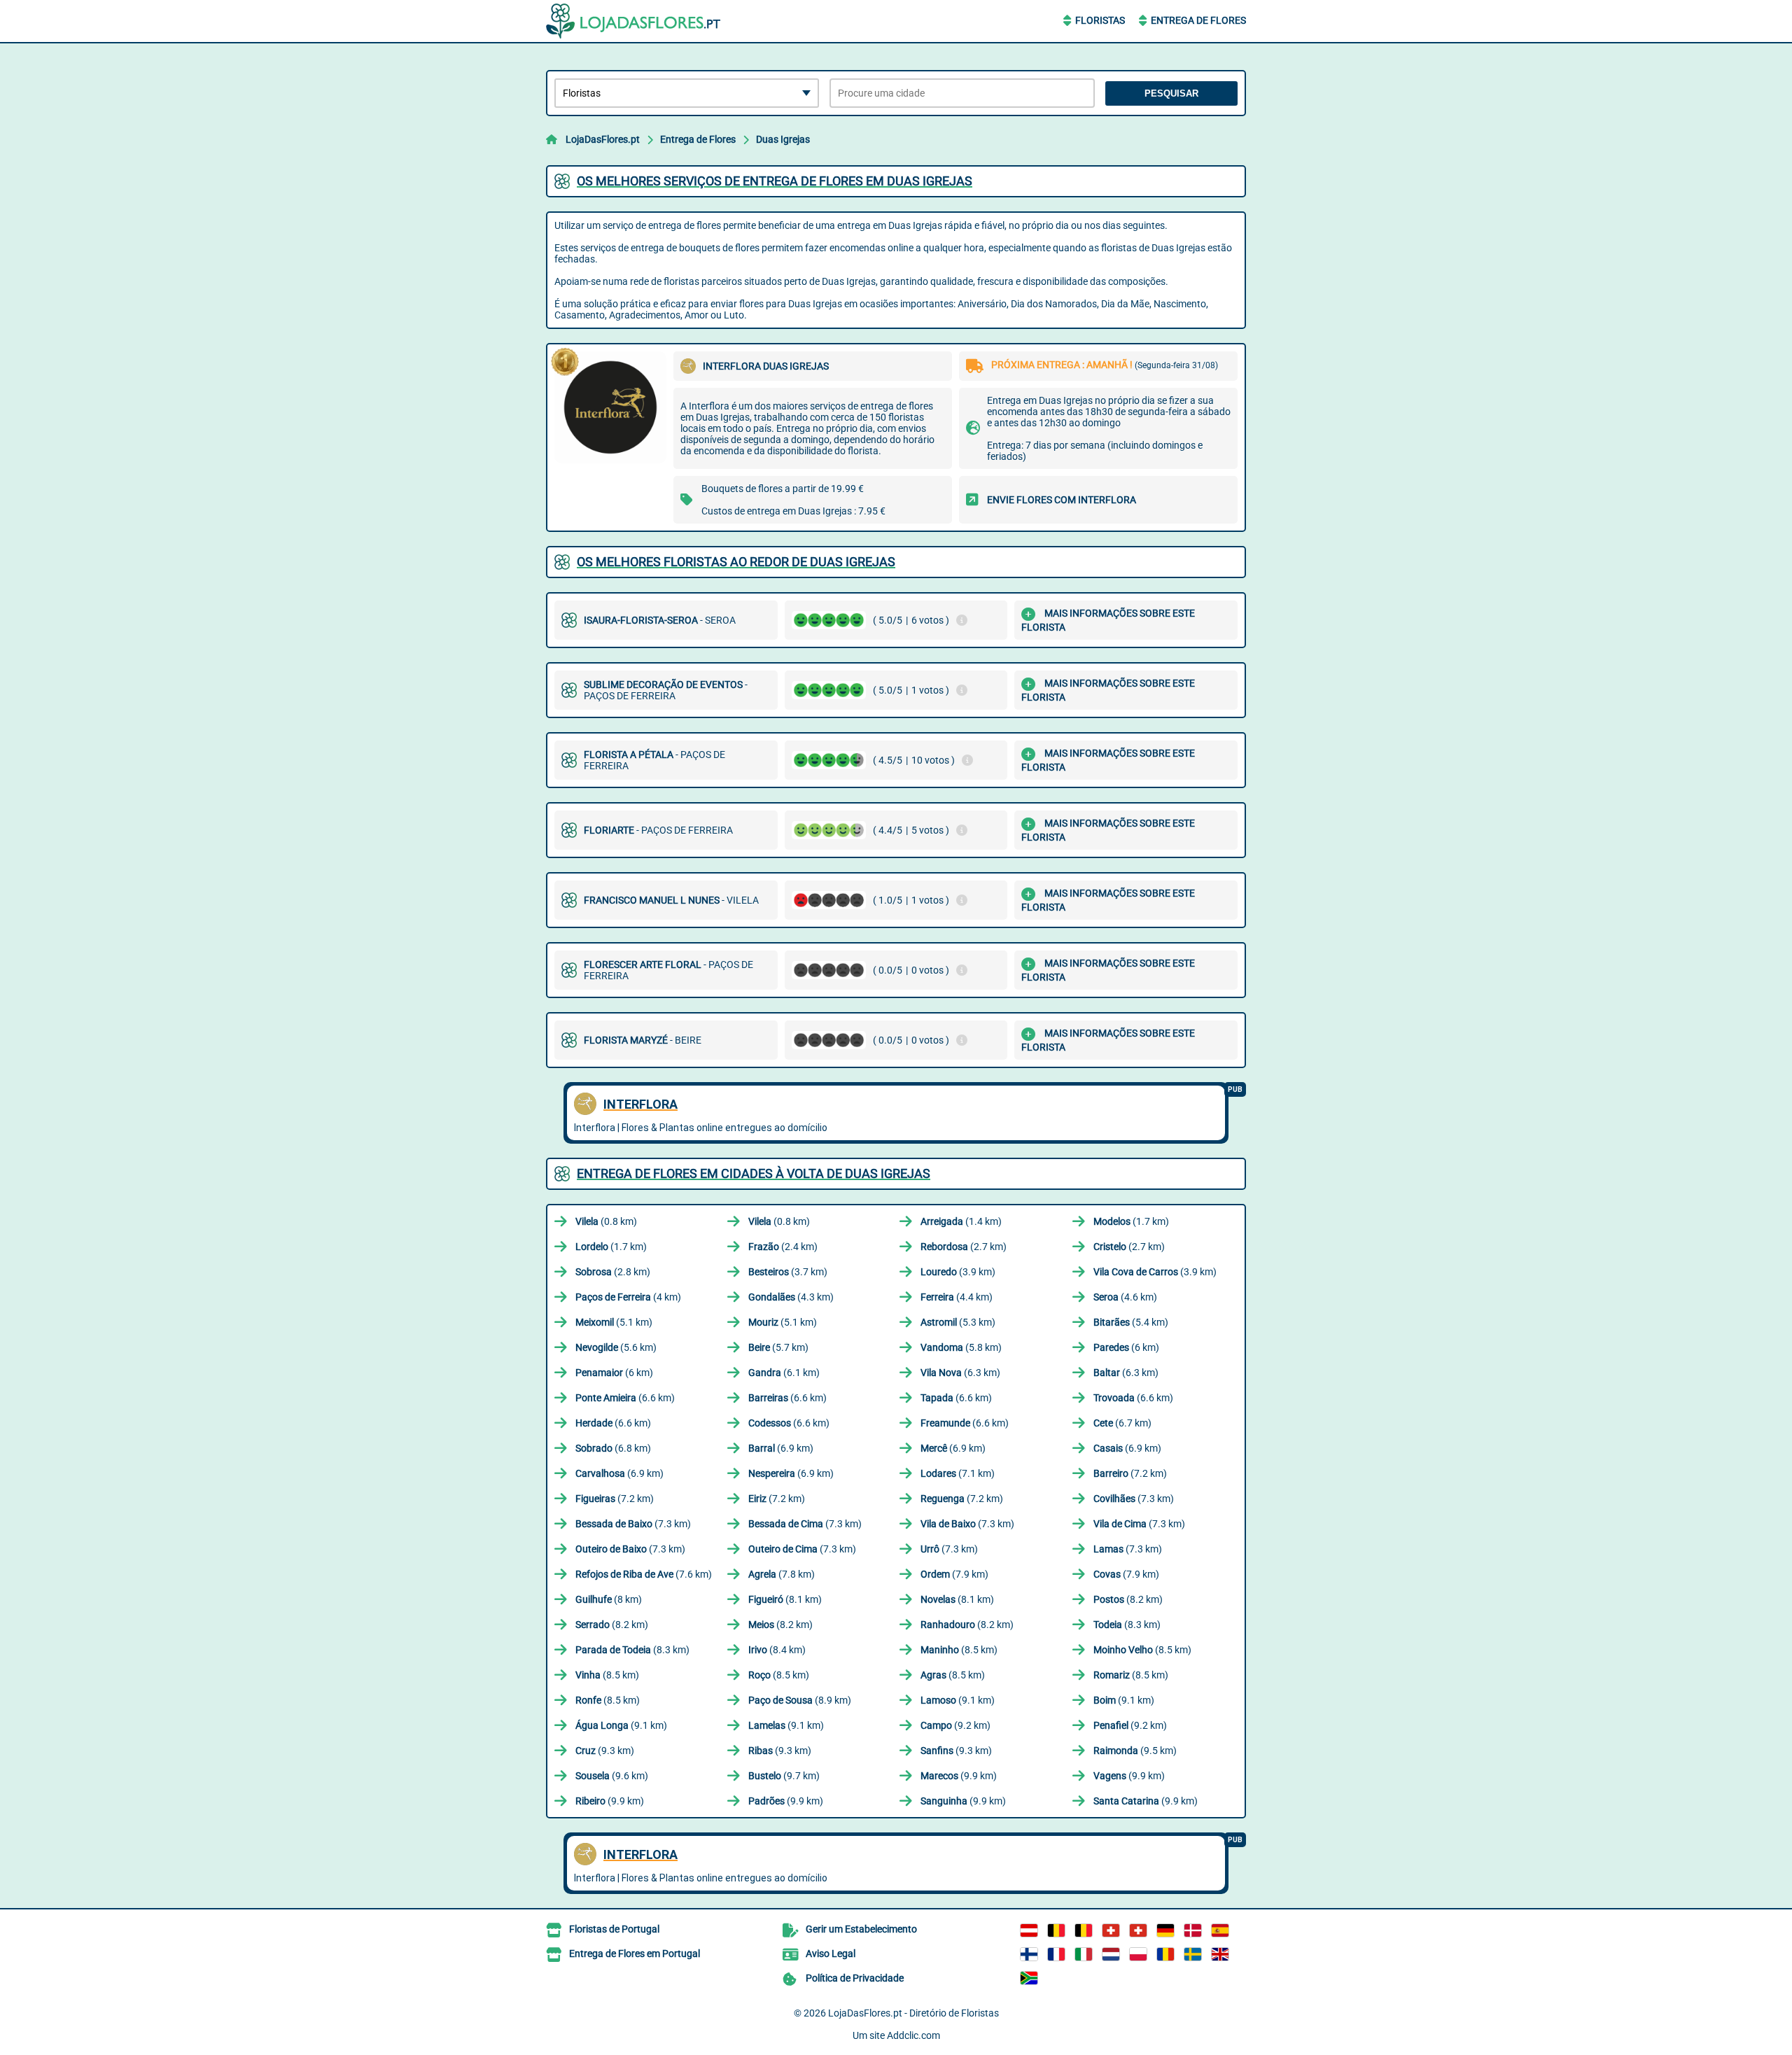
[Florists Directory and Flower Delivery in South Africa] (1029, 1978)
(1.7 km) (1131, 1221)
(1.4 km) (961, 1221)
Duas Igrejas (783, 139)
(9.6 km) (612, 1776)
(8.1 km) (785, 1599)
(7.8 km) (782, 1574)
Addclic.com (913, 2035)
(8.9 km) (800, 1700)
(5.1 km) (614, 1322)
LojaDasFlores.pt (603, 139)
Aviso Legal (831, 1954)
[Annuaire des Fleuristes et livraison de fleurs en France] (1056, 1954)
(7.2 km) (1130, 1473)
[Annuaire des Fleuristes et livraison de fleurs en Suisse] (1138, 1930)
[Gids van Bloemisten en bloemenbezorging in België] (1084, 1930)
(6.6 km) (625, 1398)
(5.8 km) (961, 1347)
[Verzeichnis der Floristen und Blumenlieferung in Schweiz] (1111, 1930)
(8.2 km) (1128, 1599)
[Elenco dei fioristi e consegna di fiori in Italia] (1084, 1954)
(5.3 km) (958, 1322)
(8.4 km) (777, 1650)
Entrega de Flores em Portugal (635, 1954)
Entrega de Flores (1198, 20)
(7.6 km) (644, 1574)
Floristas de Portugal (614, 1929)
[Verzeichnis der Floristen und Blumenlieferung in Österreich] (1029, 1930)
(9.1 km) (958, 1700)
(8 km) (609, 1599)
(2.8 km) (613, 1272)
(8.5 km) (959, 1650)
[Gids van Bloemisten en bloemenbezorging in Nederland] (1111, 1954)
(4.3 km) (791, 1297)
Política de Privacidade (855, 1978)
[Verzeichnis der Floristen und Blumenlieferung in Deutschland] (1165, 1930)
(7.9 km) (954, 1574)
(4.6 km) (1125, 1297)
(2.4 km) (783, 1247)
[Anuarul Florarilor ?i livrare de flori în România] (1165, 1954)
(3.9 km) (958, 1272)
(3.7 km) (788, 1272)
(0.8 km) (606, 1221)
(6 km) (1126, 1347)
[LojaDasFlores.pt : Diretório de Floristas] (633, 21)
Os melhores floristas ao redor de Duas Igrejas (736, 562)
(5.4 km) (1131, 1322)
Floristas (1100, 20)
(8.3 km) (1127, 1625)
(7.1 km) (958, 1473)
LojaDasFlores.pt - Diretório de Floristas (913, 2013)
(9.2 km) (955, 1725)
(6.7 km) (1122, 1423)
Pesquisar (1171, 93)
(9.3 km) (605, 1751)
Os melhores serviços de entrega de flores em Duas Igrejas (775, 181)
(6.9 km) (781, 1448)
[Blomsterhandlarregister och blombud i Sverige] (1193, 1954)
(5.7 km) (778, 1347)
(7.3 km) (1134, 1499)
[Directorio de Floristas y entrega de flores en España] (1220, 1930)
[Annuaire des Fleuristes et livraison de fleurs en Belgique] (1056, 1930)
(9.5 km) (1135, 1751)
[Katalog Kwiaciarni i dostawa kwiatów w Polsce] (1138, 1954)
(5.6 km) (616, 1347)
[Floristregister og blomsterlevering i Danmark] (1193, 1930)
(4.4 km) (957, 1297)
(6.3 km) (960, 1373)
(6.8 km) (613, 1448)
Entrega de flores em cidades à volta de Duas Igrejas (754, 1173)
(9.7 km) (784, 1776)
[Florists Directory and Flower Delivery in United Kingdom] (1220, 1954)
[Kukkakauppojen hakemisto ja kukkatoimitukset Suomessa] (1029, 1954)
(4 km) (628, 1297)
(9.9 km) (959, 1776)
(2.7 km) (964, 1247)
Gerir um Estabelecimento (861, 1929)
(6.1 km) (784, 1373)
